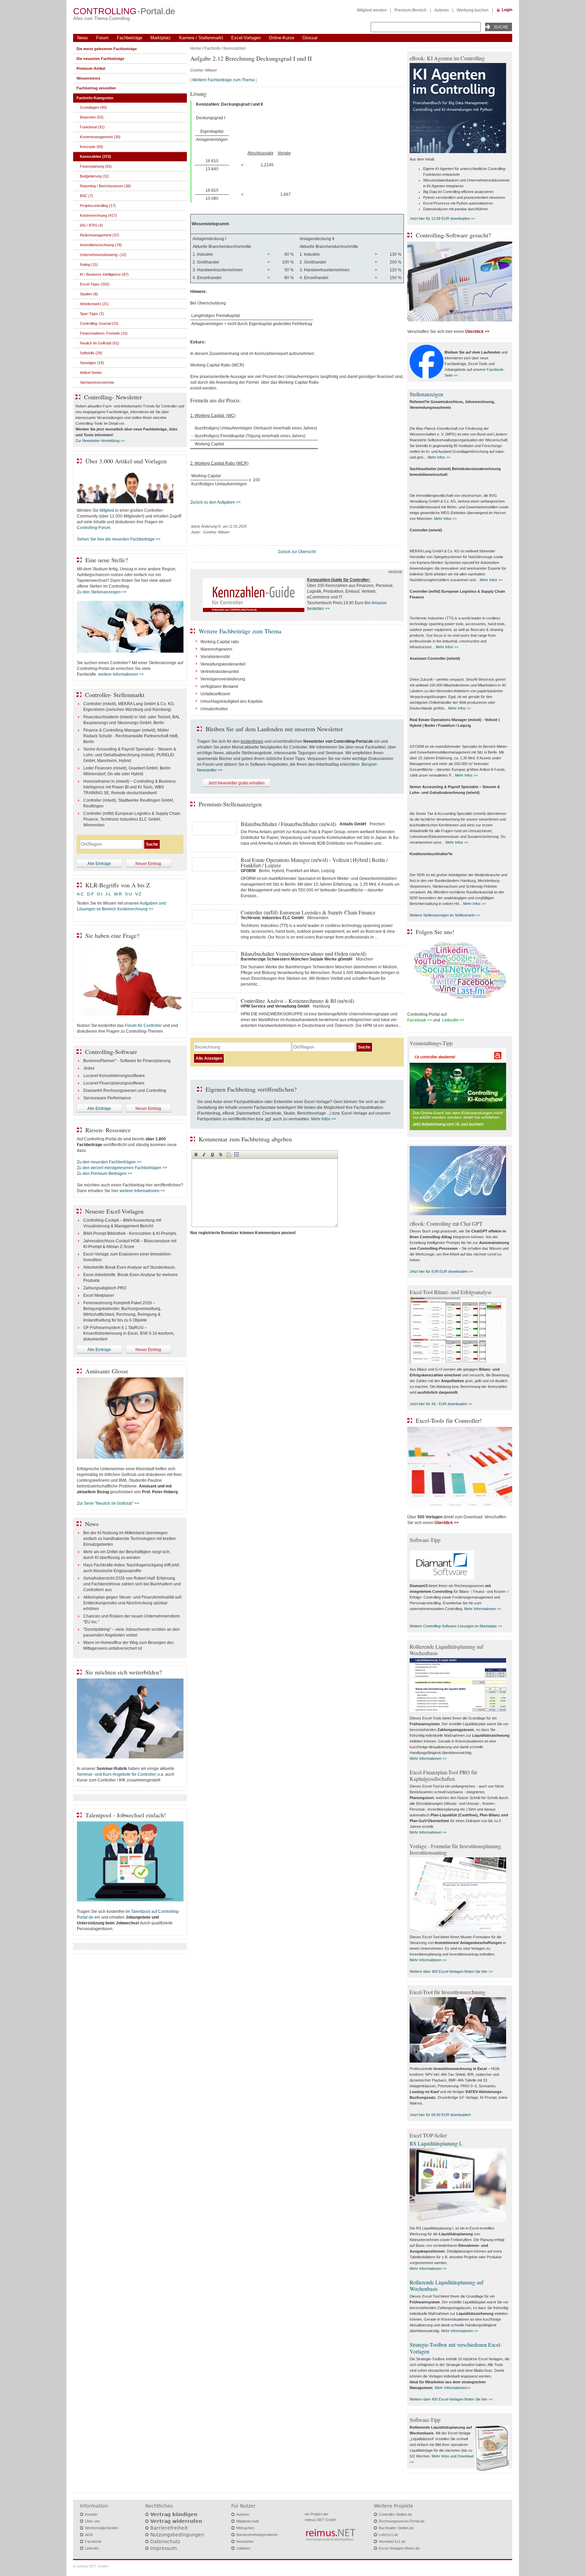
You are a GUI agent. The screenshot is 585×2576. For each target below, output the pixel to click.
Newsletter (245, 2541)
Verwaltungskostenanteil (223, 664)
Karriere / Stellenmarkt (201, 38)
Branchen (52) (92, 117)
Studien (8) (89, 294)
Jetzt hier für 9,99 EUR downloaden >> (441, 1271)
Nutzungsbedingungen (177, 2535)
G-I (100, 894)
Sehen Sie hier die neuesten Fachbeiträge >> (119, 539)
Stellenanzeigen (426, 394)
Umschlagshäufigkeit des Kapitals (232, 701)
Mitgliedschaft (247, 2521)
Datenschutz (165, 2541)
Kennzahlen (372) (95, 156)
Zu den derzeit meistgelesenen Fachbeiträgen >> (122, 1168)
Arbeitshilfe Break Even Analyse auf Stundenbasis (129, 1267)
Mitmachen (245, 2528)
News (83, 38)
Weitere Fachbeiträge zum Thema (223, 80)
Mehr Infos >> (324, 1119)
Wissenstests (88, 78)
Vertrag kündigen (174, 2514)
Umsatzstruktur (214, 709)
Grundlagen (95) (93, 107)
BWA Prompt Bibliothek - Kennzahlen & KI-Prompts (130, 1233)
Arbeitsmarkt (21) (94, 304)
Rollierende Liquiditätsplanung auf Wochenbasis (447, 2285)
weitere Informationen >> (121, 674)
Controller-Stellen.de (395, 2514)
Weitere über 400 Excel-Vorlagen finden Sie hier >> (451, 1971)
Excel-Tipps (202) (95, 284)
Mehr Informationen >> (483, 1609)
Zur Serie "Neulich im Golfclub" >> (108, 1503)
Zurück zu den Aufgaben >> (215, 502)
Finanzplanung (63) (96, 166)
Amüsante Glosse (107, 1371)
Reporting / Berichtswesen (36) (105, 186)
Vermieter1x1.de (392, 2541)
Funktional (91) (92, 127)
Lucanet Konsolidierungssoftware (114, 1076)
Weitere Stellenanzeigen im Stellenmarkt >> (445, 915)
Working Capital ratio (220, 642)
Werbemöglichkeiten (102, 2528)
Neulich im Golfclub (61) (100, 343)
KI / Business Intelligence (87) (104, 274)
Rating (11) (89, 265)
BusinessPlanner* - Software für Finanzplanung (127, 1061)
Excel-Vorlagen (246, 38)
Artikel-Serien (91, 373)
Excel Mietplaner (99, 1295)
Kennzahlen (235, 48)
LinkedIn (92, 2548)
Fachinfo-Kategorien (95, 98)
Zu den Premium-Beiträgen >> (105, 1174)
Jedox (89, 1068)
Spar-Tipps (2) (92, 314)
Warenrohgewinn (216, 649)
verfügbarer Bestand (219, 687)
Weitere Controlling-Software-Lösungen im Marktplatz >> (456, 1626)
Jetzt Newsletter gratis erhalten (236, 783)
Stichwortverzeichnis (97, 382)
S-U (128, 894)
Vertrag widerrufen (176, 2521)
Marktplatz (161, 38)
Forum (102, 38)
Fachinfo (212, 48)
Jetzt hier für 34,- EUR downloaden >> (441, 1404)
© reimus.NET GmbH (91, 2566)
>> (327, 609)
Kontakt (91, 2514)
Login (507, 10)
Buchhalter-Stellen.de (396, 2528)
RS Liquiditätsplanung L (436, 2143)
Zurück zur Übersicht (297, 552)
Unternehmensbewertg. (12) (103, 255)
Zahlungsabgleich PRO (105, 1288)
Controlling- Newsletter (113, 397)
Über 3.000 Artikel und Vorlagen (126, 461)
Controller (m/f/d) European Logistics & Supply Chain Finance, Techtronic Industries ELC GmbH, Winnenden (132, 819)
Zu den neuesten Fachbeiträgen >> (109, 1162)
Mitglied (107, 510)
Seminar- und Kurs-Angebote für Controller (116, 1774)
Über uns (93, 2521)
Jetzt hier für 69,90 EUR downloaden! (440, 2115)
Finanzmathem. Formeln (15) (104, 333)
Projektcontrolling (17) (98, 206)
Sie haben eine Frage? (112, 935)
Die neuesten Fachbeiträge (100, 59)
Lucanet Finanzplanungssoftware (114, 1083)
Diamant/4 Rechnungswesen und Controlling (125, 1091)
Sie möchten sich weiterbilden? (124, 1672)
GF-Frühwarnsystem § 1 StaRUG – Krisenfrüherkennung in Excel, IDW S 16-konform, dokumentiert (129, 1333)
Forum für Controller (143, 1026)
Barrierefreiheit (169, 2528)
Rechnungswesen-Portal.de (402, 2521)
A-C (80, 894)
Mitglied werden (372, 10)
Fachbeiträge (129, 38)
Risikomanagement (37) (100, 235)
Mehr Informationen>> (453, 2388)
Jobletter (243, 2548)
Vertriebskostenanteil (220, 672)
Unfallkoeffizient (215, 694)
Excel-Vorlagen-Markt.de (399, 2548)
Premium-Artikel (91, 68)
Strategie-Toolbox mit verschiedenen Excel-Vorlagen (456, 2348)
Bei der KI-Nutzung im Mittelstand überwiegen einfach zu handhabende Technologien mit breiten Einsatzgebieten (129, 1539)
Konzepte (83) (92, 147)
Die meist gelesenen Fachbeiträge (107, 49)
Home (196, 48)
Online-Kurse (281, 38)
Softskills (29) (91, 353)
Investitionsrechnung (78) (101, 245)
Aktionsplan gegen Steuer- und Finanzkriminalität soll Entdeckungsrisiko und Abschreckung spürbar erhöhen (132, 1603)
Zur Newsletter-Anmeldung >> (100, 441)
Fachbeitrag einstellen (96, 88)
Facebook (93, 2541)
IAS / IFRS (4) (91, 225)
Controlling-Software (111, 1052)
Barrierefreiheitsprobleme (257, 2535)
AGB (89, 2535)
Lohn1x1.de (388, 2535)
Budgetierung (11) (94, 176)
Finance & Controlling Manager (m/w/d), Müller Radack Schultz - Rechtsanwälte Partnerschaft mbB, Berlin (131, 736)
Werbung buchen (473, 10)
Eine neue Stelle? (107, 560)
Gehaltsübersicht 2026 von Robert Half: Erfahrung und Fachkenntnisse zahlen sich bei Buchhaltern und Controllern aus (132, 1584)
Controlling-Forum (94, 528)
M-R (118, 894)
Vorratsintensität (215, 657)
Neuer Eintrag (148, 864)
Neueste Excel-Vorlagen (114, 1211)
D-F (90, 894)
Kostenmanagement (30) (100, 137)
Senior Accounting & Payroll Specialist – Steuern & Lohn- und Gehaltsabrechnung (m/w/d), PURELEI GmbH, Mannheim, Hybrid (130, 755)
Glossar (310, 38)
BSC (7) (86, 196)
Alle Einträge (99, 864)
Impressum (164, 2548)
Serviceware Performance (107, 1098)
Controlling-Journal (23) (99, 323)
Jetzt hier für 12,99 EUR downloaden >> (442, 218)
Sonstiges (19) (92, 363)
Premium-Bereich (410, 10)
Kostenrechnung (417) (98, 215)
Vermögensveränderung (223, 679)
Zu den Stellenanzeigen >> (102, 592)
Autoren (442, 10)
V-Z (139, 894)
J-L (108, 894)
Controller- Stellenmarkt (115, 695)
